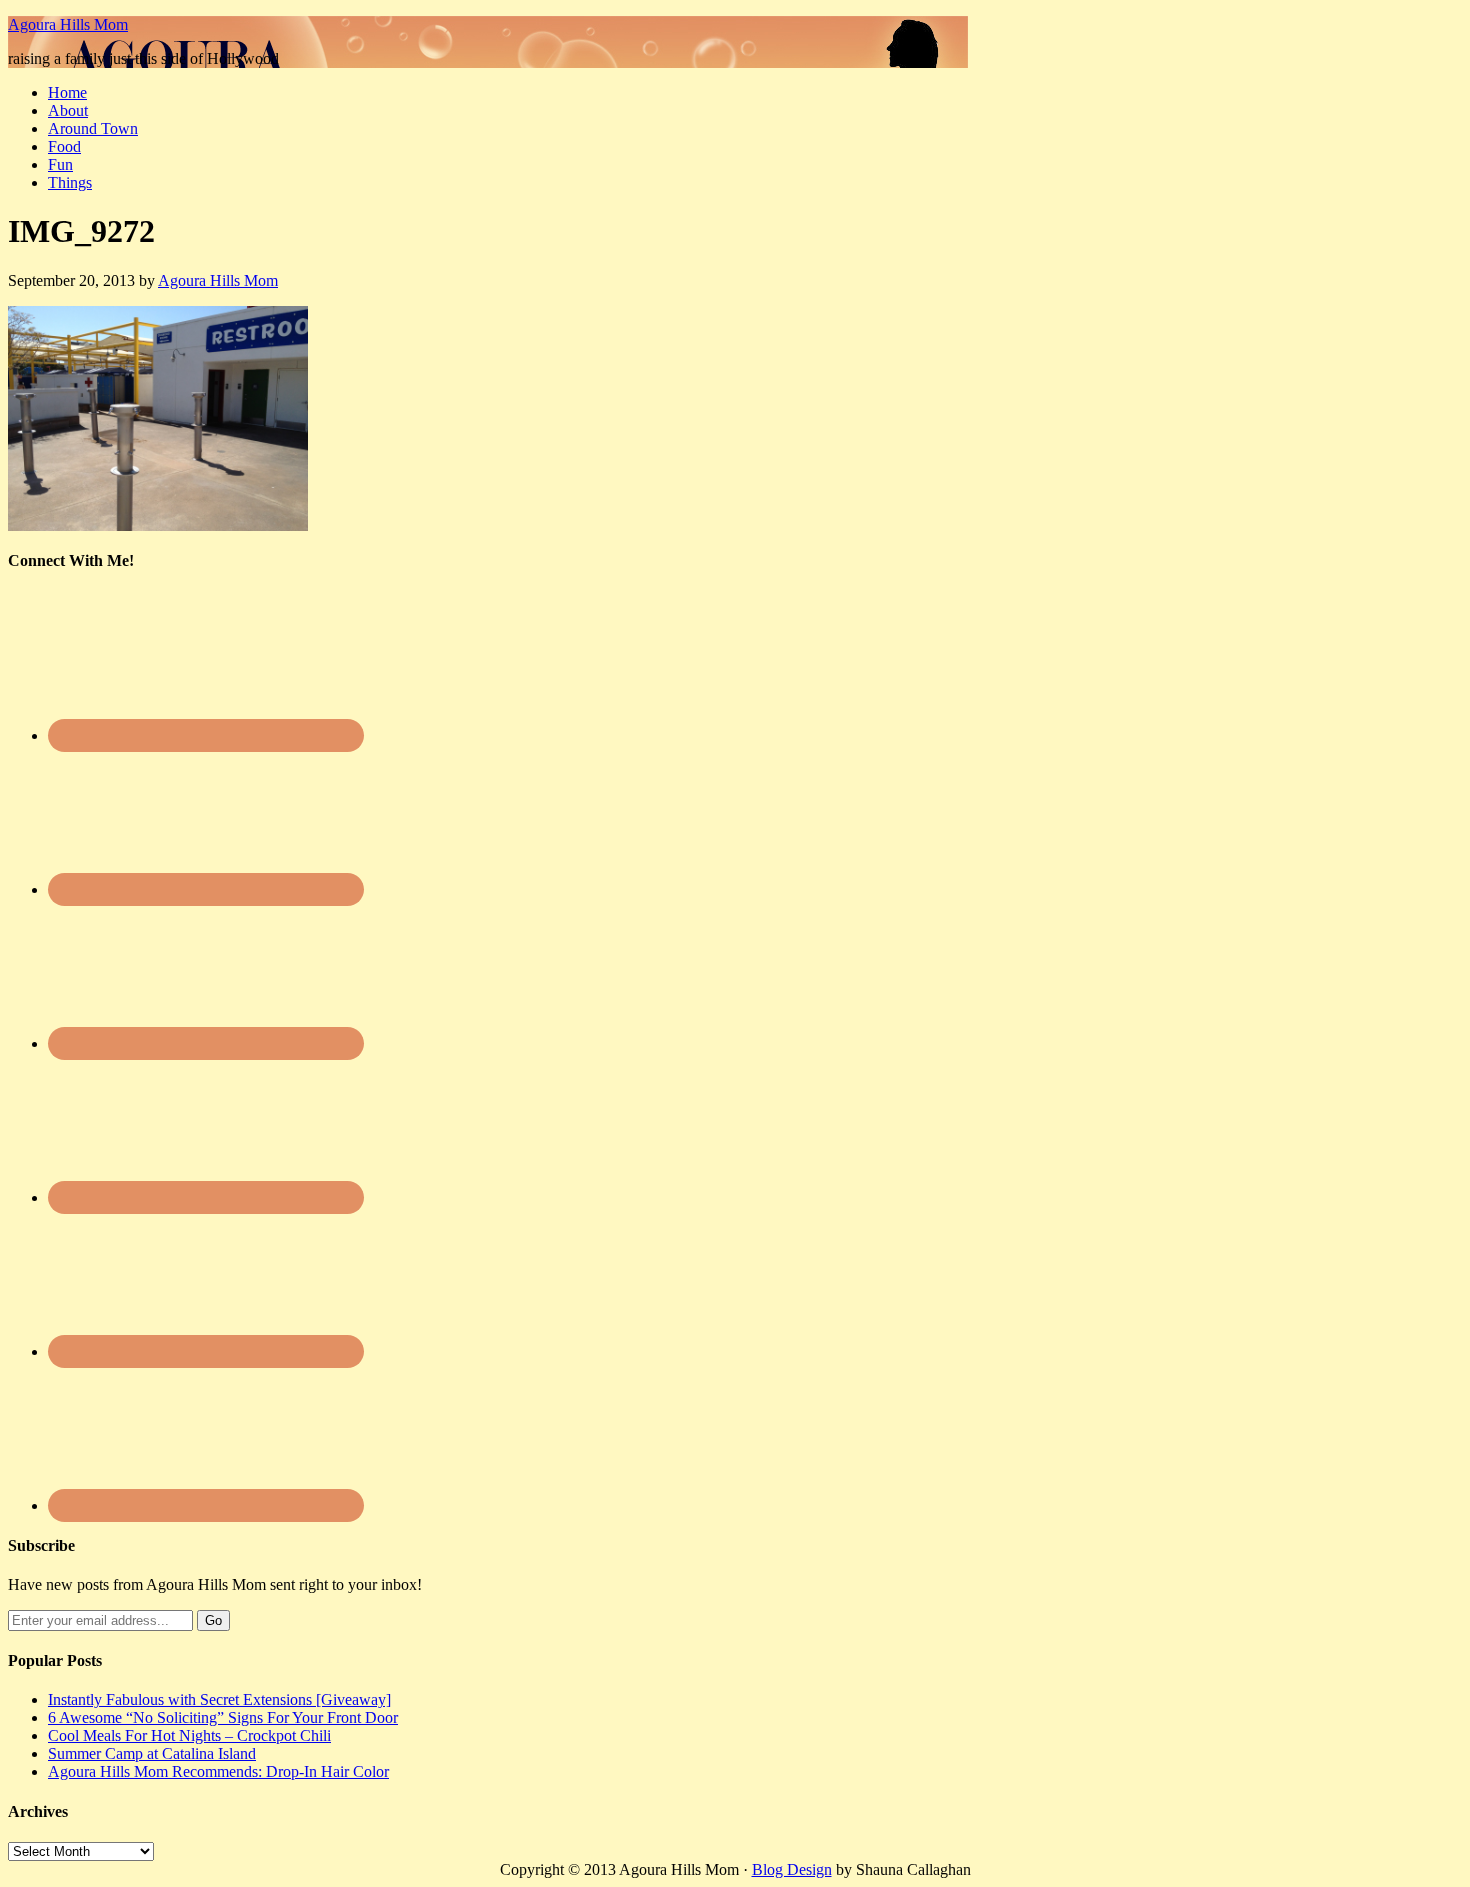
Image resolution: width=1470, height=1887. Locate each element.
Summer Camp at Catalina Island (152, 1753)
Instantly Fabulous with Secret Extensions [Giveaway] (219, 1699)
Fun (60, 164)
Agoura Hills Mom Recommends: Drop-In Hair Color (218, 1771)
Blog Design (792, 1869)
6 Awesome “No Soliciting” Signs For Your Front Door (223, 1717)
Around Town (93, 128)
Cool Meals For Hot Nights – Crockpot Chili (189, 1735)
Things (70, 182)
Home (67, 92)
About (68, 110)
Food (64, 146)
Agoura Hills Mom (68, 24)
